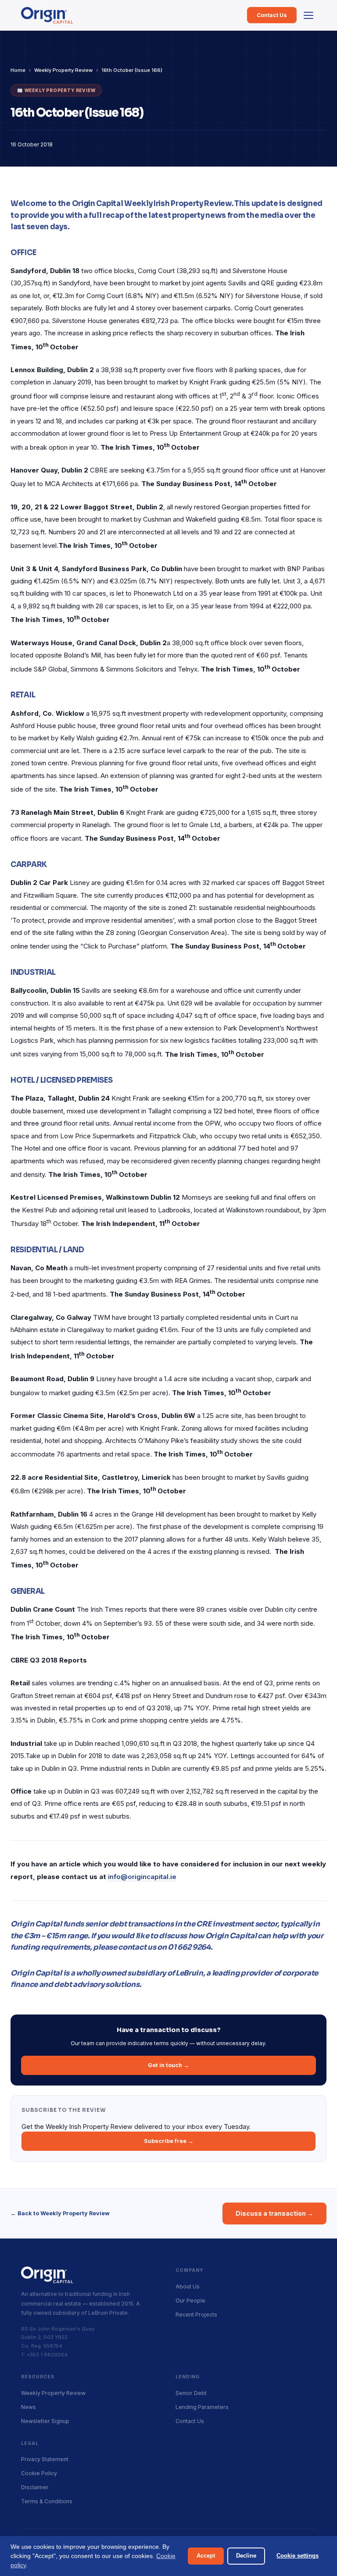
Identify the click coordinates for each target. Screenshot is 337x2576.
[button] (308, 15)
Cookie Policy (39, 2473)
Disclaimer (35, 2487)
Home (18, 70)
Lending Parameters (202, 2407)
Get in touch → (168, 2065)
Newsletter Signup (45, 2421)
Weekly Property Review (63, 70)
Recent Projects (196, 2315)
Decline (246, 2556)
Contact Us (272, 15)
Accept (206, 2556)
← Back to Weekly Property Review (60, 2213)
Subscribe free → (169, 2141)
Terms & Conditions (47, 2501)
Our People (190, 2301)
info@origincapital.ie (142, 1877)
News (29, 2407)
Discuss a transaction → (274, 2213)
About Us (188, 2286)
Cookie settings (298, 2556)
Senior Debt (191, 2393)
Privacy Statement (45, 2459)
